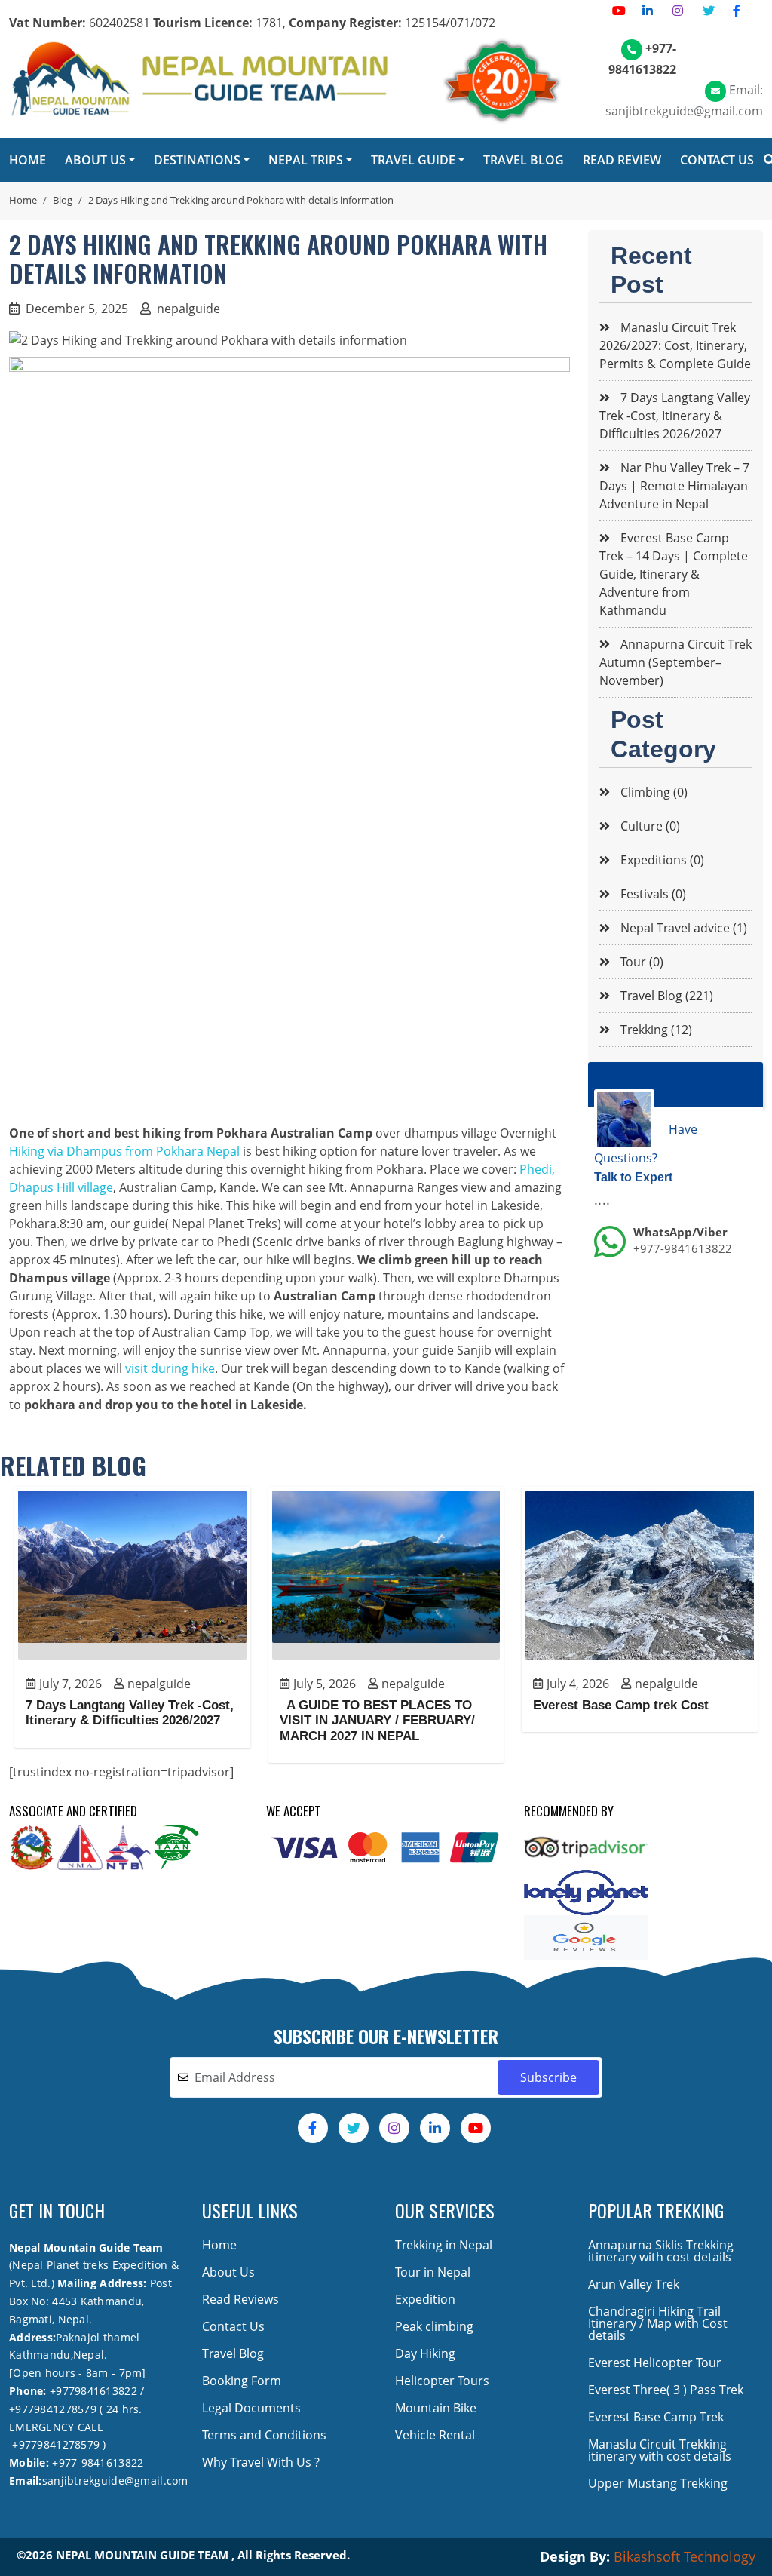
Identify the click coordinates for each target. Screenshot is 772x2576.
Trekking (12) (655, 1030)
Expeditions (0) (661, 860)
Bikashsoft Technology (685, 2556)
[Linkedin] (648, 11)
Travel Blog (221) (665, 996)
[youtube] (619, 11)
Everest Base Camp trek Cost (621, 1705)
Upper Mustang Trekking (658, 2483)
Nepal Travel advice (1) (682, 928)
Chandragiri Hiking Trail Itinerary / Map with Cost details (658, 2323)
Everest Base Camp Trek (656, 2417)
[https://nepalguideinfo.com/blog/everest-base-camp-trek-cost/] (640, 1575)
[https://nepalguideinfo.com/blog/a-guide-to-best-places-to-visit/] (386, 1575)
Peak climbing (434, 2326)
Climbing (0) (653, 792)
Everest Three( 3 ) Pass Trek (666, 2390)
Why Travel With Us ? (261, 2462)
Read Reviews (240, 2299)
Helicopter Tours (442, 2381)
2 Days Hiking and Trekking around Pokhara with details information (241, 200)
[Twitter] (709, 11)
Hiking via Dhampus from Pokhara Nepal (124, 1151)
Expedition (425, 2299)
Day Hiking (425, 2353)
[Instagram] (678, 11)
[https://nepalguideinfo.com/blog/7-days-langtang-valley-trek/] (132, 1575)
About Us (228, 2272)
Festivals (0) (652, 894)
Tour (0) (640, 962)
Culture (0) (649, 826)
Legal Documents (251, 2408)
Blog (63, 200)
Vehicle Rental (435, 2435)
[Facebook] (737, 11)
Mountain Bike (436, 2408)
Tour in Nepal (433, 2272)
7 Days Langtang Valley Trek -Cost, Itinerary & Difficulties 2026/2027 (130, 1713)
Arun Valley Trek (634, 2284)
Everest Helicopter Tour (655, 2363)
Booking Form (242, 2381)
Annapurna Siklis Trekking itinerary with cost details (661, 2251)
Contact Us (233, 2326)
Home (23, 200)
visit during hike (170, 1368)
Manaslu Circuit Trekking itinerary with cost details (660, 2450)
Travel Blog (233, 2353)
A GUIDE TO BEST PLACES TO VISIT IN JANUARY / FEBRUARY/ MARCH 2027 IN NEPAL (377, 1721)
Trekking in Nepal (444, 2245)
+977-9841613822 (683, 1248)
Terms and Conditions (264, 2435)
